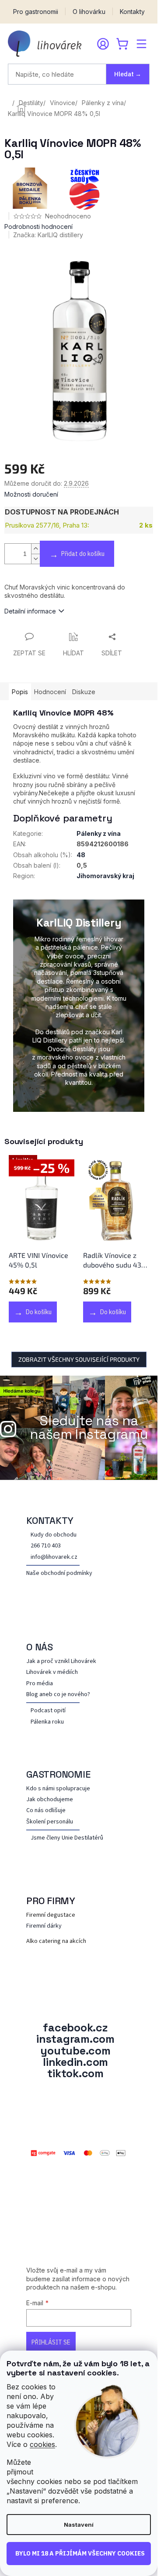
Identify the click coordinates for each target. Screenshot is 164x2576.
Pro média (40, 1684)
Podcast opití (48, 1711)
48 (81, 855)
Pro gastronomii (36, 12)
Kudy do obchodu (54, 1535)
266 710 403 (46, 1546)
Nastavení (79, 2525)
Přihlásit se (51, 2342)
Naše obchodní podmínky (59, 1573)
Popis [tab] (20, 692)
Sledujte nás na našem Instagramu (89, 1428)
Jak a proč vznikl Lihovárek (61, 1661)
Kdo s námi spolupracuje (58, 1789)
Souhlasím (79, 2554)
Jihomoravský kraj (105, 876)
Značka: (48, 235)
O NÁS (40, 1647)
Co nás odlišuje (46, 1811)
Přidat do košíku (83, 554)
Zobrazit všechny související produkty (79, 1359)
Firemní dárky (44, 1926)
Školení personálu (50, 1822)
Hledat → (128, 74)
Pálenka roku (47, 1722)
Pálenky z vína (99, 833)
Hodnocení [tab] (50, 692)
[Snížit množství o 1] (35, 559)
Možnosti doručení (31, 494)
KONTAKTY (50, 1520)
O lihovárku (89, 12)
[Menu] (141, 44)
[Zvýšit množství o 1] (35, 549)
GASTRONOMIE (58, 1774)
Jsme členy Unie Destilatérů (67, 1838)
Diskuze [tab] (84, 692)
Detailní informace (30, 611)
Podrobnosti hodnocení (38, 227)
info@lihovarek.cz (54, 1557)
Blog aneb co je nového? (58, 1695)
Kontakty (132, 12)
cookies (42, 2444)
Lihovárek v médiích (52, 1672)
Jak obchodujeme (50, 1800)
